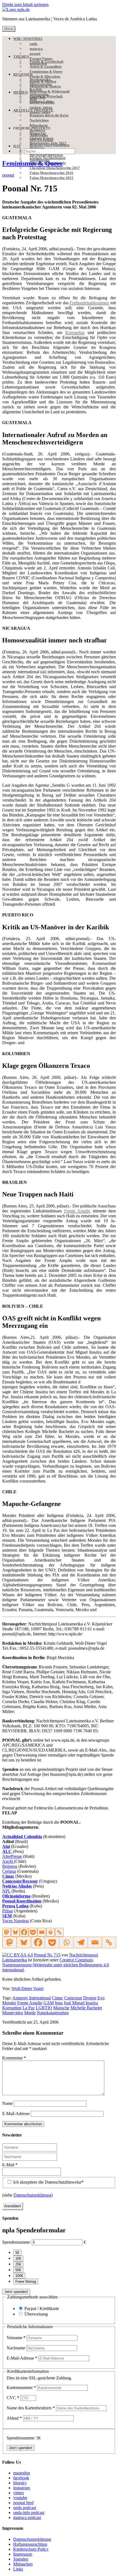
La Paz (29, 2008)
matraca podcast (27, 2517)
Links (18, 2569)
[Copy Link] (59, 1932)
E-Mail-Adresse (16, 2114)
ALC (7, 1851)
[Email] (42, 1932)
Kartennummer (21, 2388)
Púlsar (8, 1911)
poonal (8, 175)
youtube (20, 2498)
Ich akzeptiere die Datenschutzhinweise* (48, 2182)
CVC (13, 2398)
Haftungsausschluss (30, 2544)
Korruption (12, 2008)
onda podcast (25, 2508)
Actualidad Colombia (22, 1837)
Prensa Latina (15, 1906)
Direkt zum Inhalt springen (25, 5)
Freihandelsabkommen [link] (89, 303)
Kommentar (14, 2058)
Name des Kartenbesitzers (31, 2408)
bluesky (20, 2483)
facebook (21, 2478)
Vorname (16, 2338)
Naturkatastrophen (53, 2013)
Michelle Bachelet (86, 2008)
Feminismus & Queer (33, 163)
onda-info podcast (29, 2513)
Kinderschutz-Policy (31, 2549)
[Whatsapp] (66, 1942)
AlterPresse (12, 1856)
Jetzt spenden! (16, 2292)
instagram (22, 2488)
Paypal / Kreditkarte (42, 2308)
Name (7, 2103)
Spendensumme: (16, 2242)
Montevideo (13, 2013)
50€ (18, 2270)
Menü (9, 29)
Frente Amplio (30, 2003)
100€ (19, 2276)
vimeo (19, 2493)
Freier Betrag (26, 2282)
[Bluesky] (15, 1932)
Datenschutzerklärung (32, 2195)
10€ (18, 2258)
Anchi (8, 1861)
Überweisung (36, 2314)
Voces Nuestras (16, 1921)
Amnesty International (32, 1998)
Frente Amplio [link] (77, 1211)
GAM (49, 2003)
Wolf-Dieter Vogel (27, 1989)
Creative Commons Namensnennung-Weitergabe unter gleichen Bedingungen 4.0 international (56, 1965)
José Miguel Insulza (81, 2003)
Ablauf (14, 2418)
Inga (59, 2003)
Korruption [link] (75, 332)
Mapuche (61, 2008)
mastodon (22, 2473)
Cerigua (9, 1871)
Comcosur (73, 1998)
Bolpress (10, 1866)
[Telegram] (80, 1942)
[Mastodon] (7, 1932)
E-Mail (10, 2165)
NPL (6, 1891)
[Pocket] (33, 1932)
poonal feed (23, 2503)
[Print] (50, 1932)
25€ (18, 2264)
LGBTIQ (44, 2008)
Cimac (8, 1876)
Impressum (23, 2554)
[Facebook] (24, 1932)
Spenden (21, 2559)
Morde (30, 2013)
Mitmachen (23, 2564)
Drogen (90, 1998)
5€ (17, 2253)
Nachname (16, 2348)
